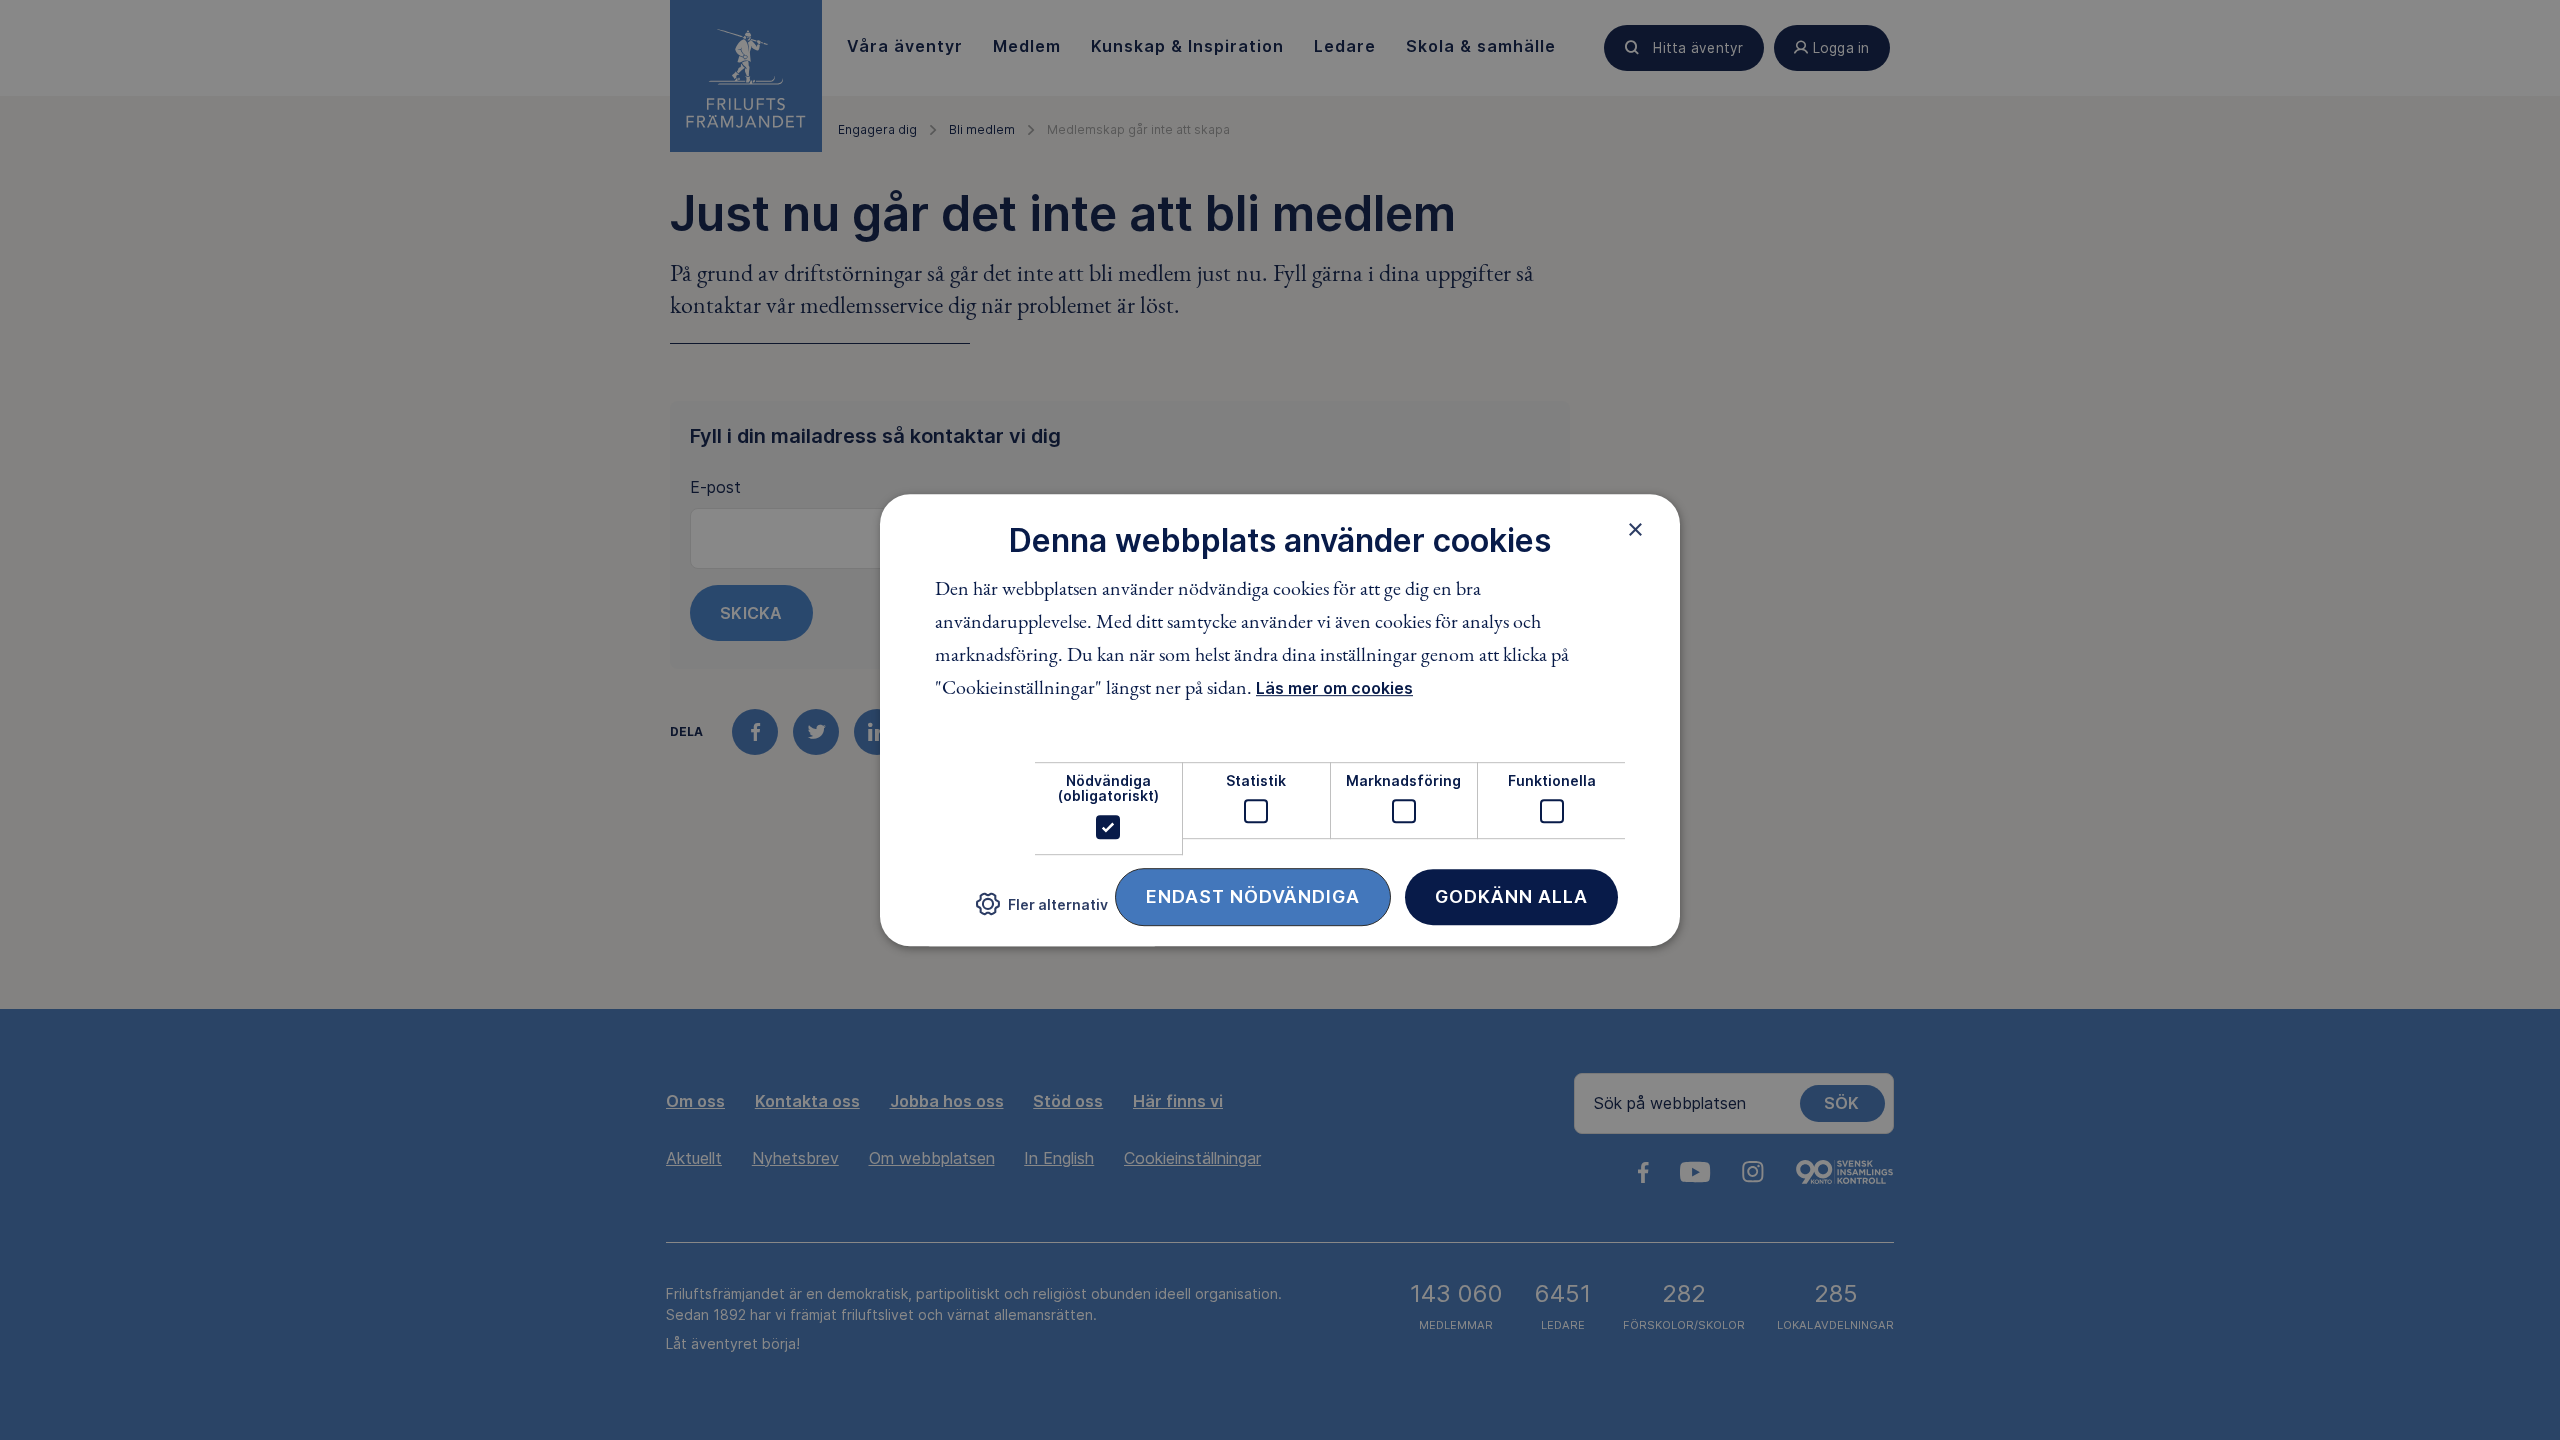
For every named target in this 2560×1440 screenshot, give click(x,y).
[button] (1042, 911)
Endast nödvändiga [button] (1253, 896)
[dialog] (1280, 720)
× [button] (1635, 529)
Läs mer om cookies (1334, 688)
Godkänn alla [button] (1511, 896)
